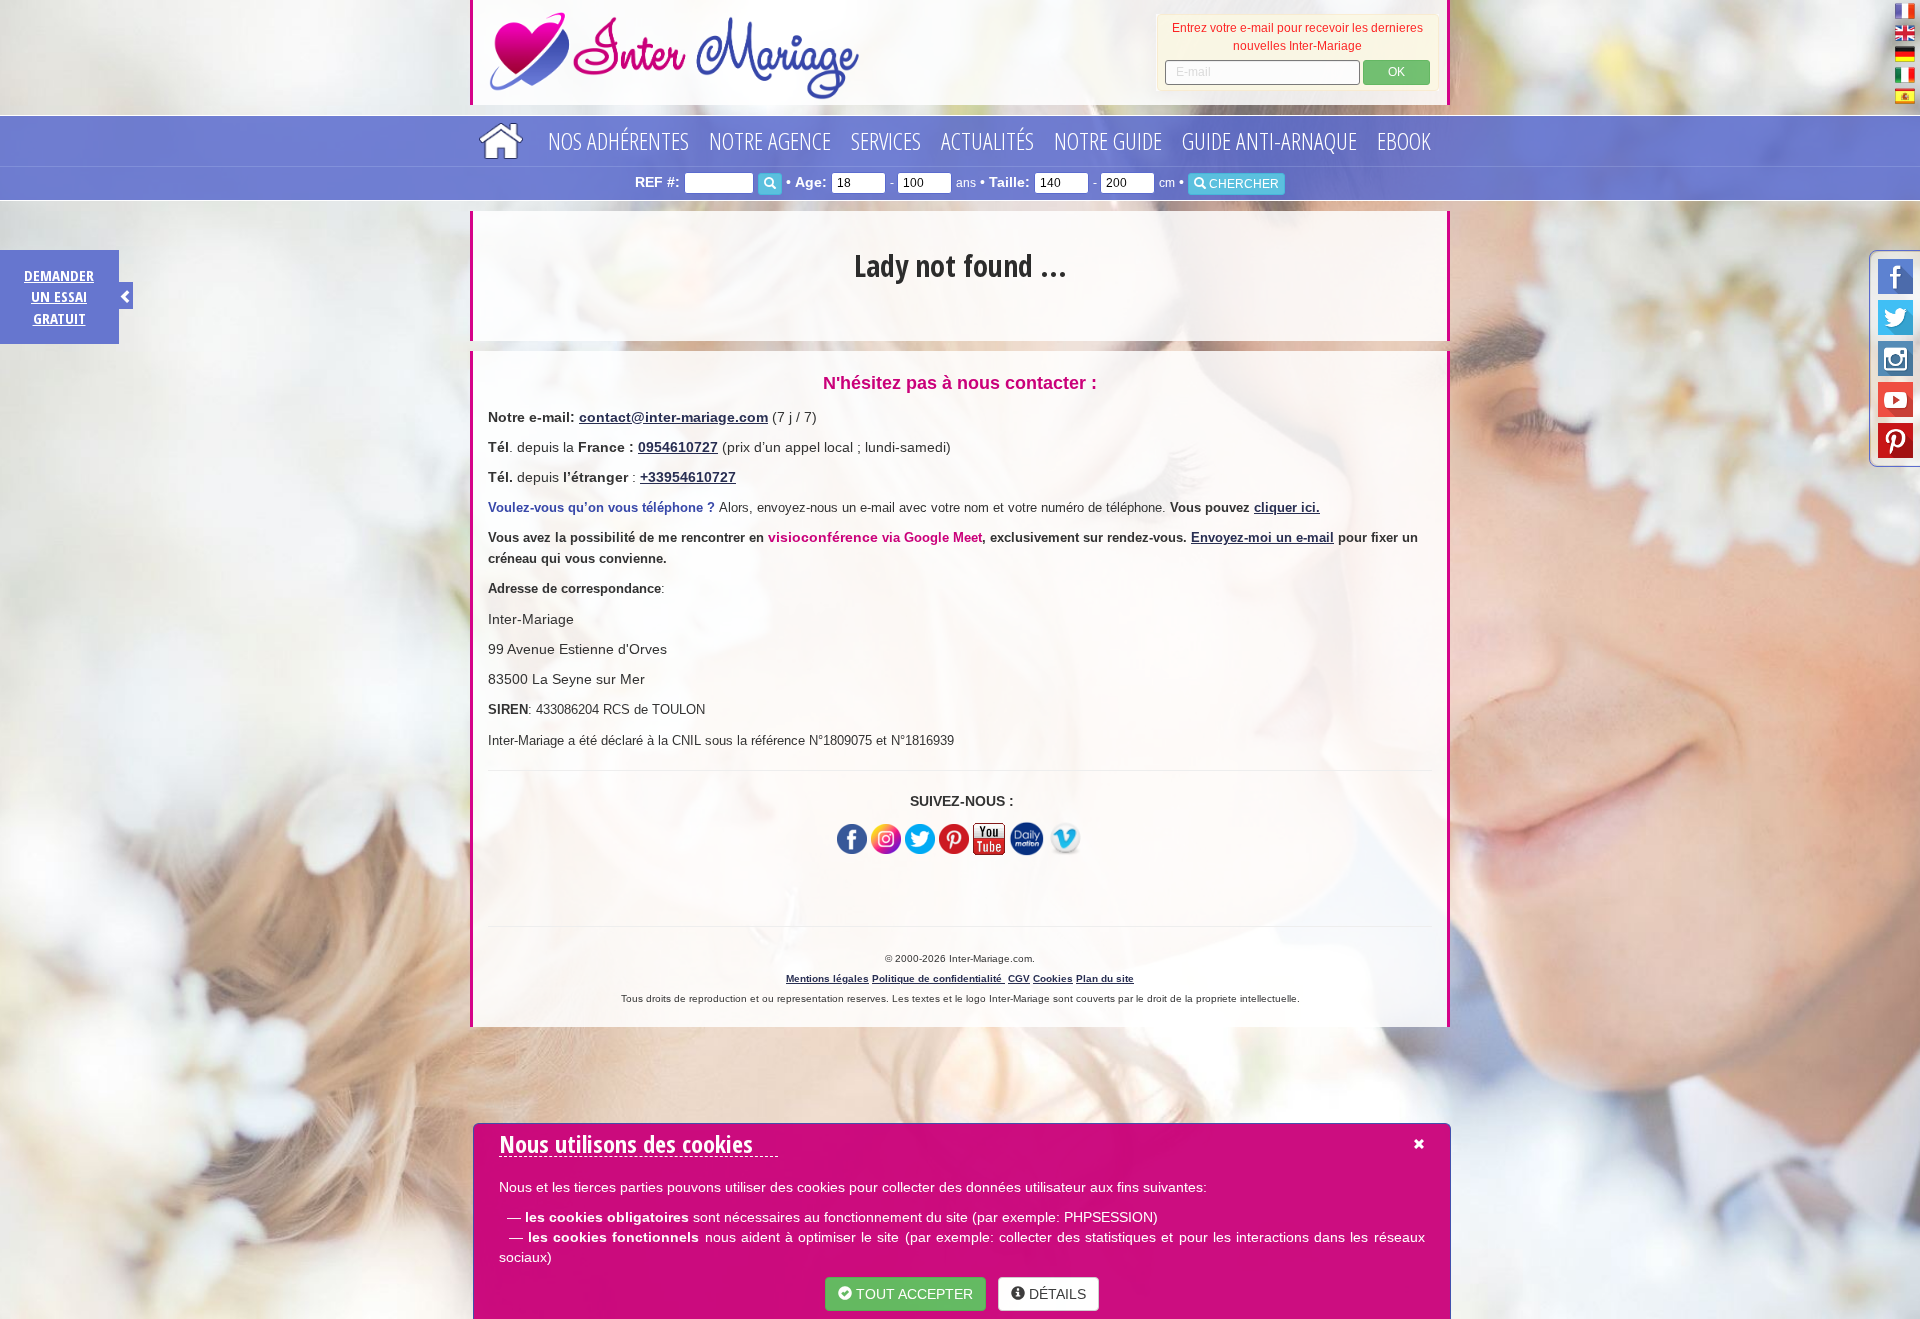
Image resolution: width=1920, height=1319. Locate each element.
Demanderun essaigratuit (59, 296)
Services (886, 140)
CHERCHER (1242, 184)
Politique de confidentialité (938, 978)
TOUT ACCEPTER (912, 1294)
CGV (1019, 978)
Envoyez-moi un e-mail (1262, 537)
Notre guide (1108, 140)
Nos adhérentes (618, 140)
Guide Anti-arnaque (1269, 140)
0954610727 (678, 447)
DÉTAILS (1055, 1294)
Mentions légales (827, 978)
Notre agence (770, 140)
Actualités (987, 140)
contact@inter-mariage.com (673, 417)
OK (1396, 72)
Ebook (1404, 140)
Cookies (1053, 978)
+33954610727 (688, 477)
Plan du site (1105, 978)
